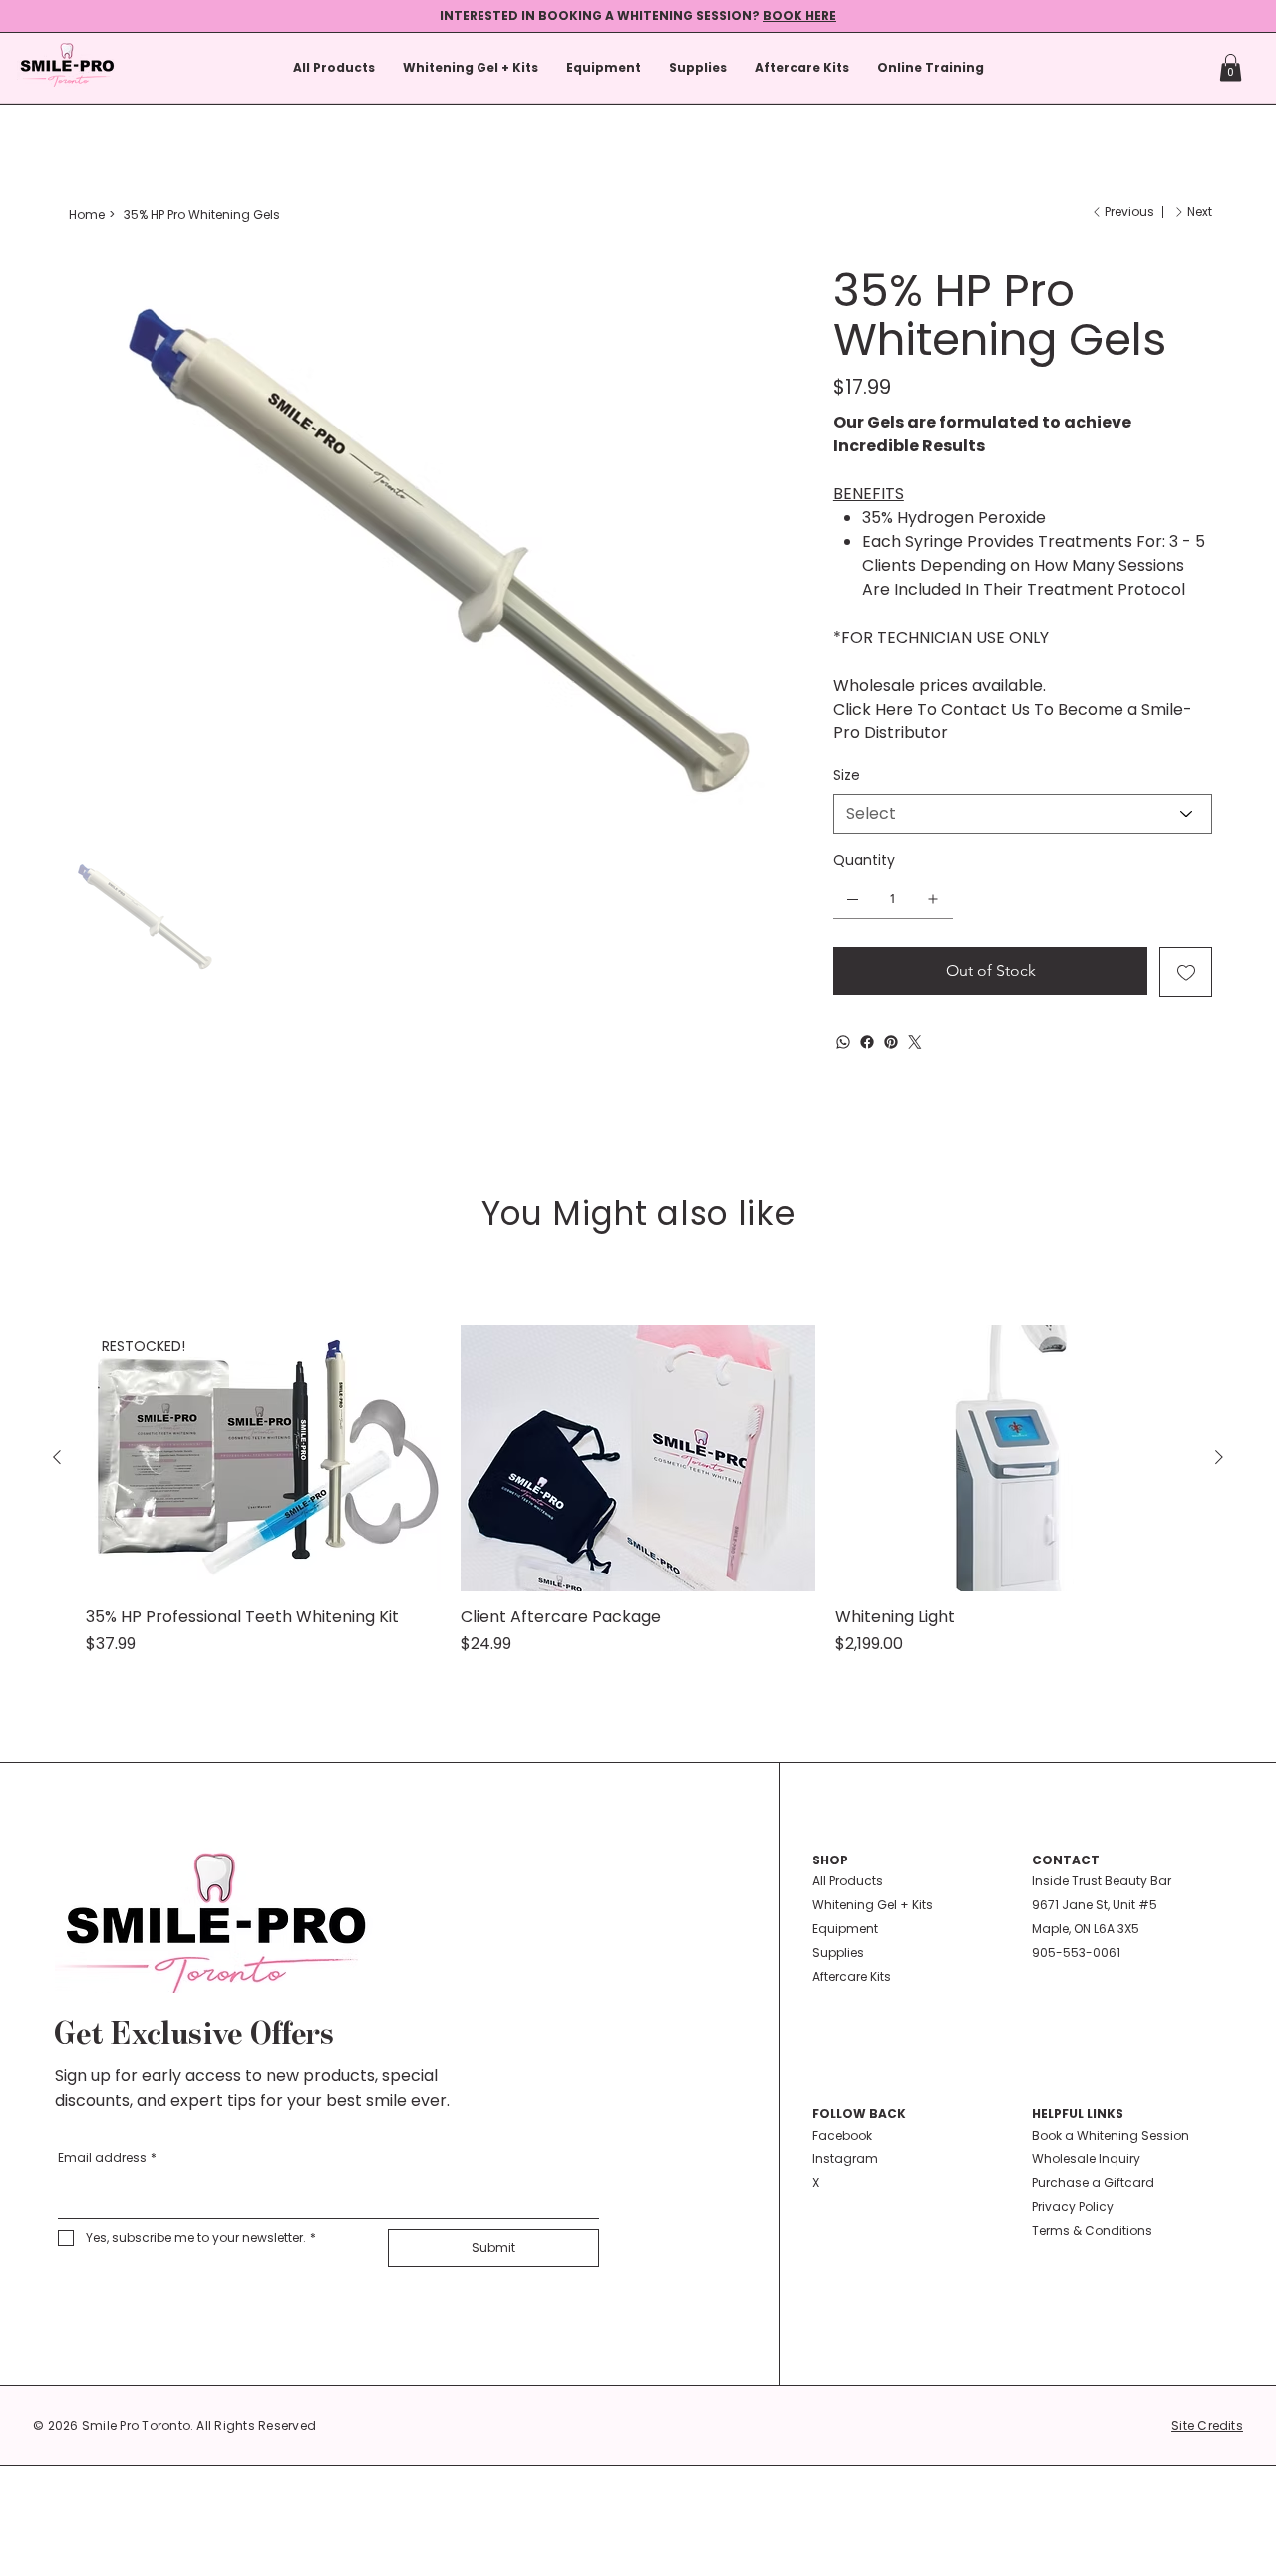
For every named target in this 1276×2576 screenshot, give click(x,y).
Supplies (838, 1953)
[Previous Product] (57, 1457)
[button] (1231, 67)
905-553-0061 (1076, 1953)
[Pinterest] (891, 1042)
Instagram (845, 2159)
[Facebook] (867, 1042)
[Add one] (933, 899)
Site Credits (1207, 2425)
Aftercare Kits (852, 1977)
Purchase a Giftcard (1093, 2183)
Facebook (842, 2135)
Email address (107, 2158)
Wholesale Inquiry (1086, 2159)
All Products (848, 1881)
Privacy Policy (1073, 2207)
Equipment (845, 1929)
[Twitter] (915, 1042)
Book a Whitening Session (1111, 2135)
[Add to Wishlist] (1186, 972)
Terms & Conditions (1092, 2231)
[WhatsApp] (843, 1042)
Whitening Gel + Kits (873, 1905)
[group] (638, 1491)
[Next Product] (1219, 1457)
